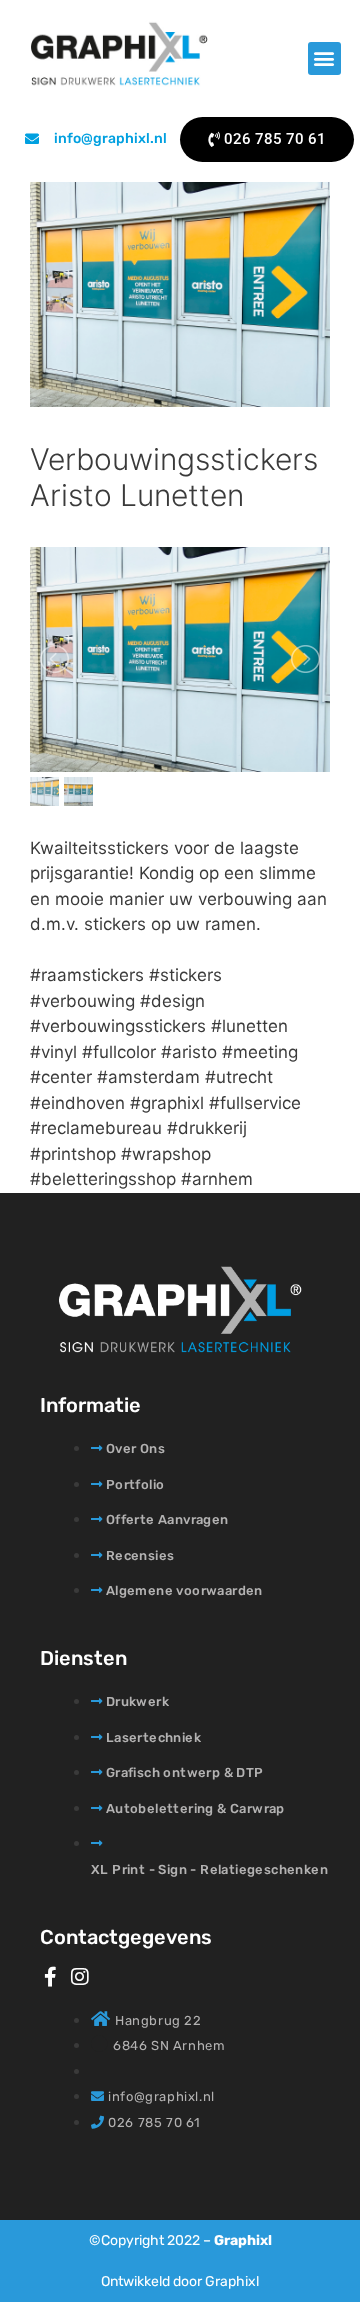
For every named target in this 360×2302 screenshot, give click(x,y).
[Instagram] (80, 1977)
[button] (324, 58)
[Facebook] (50, 1977)
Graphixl (243, 2240)
